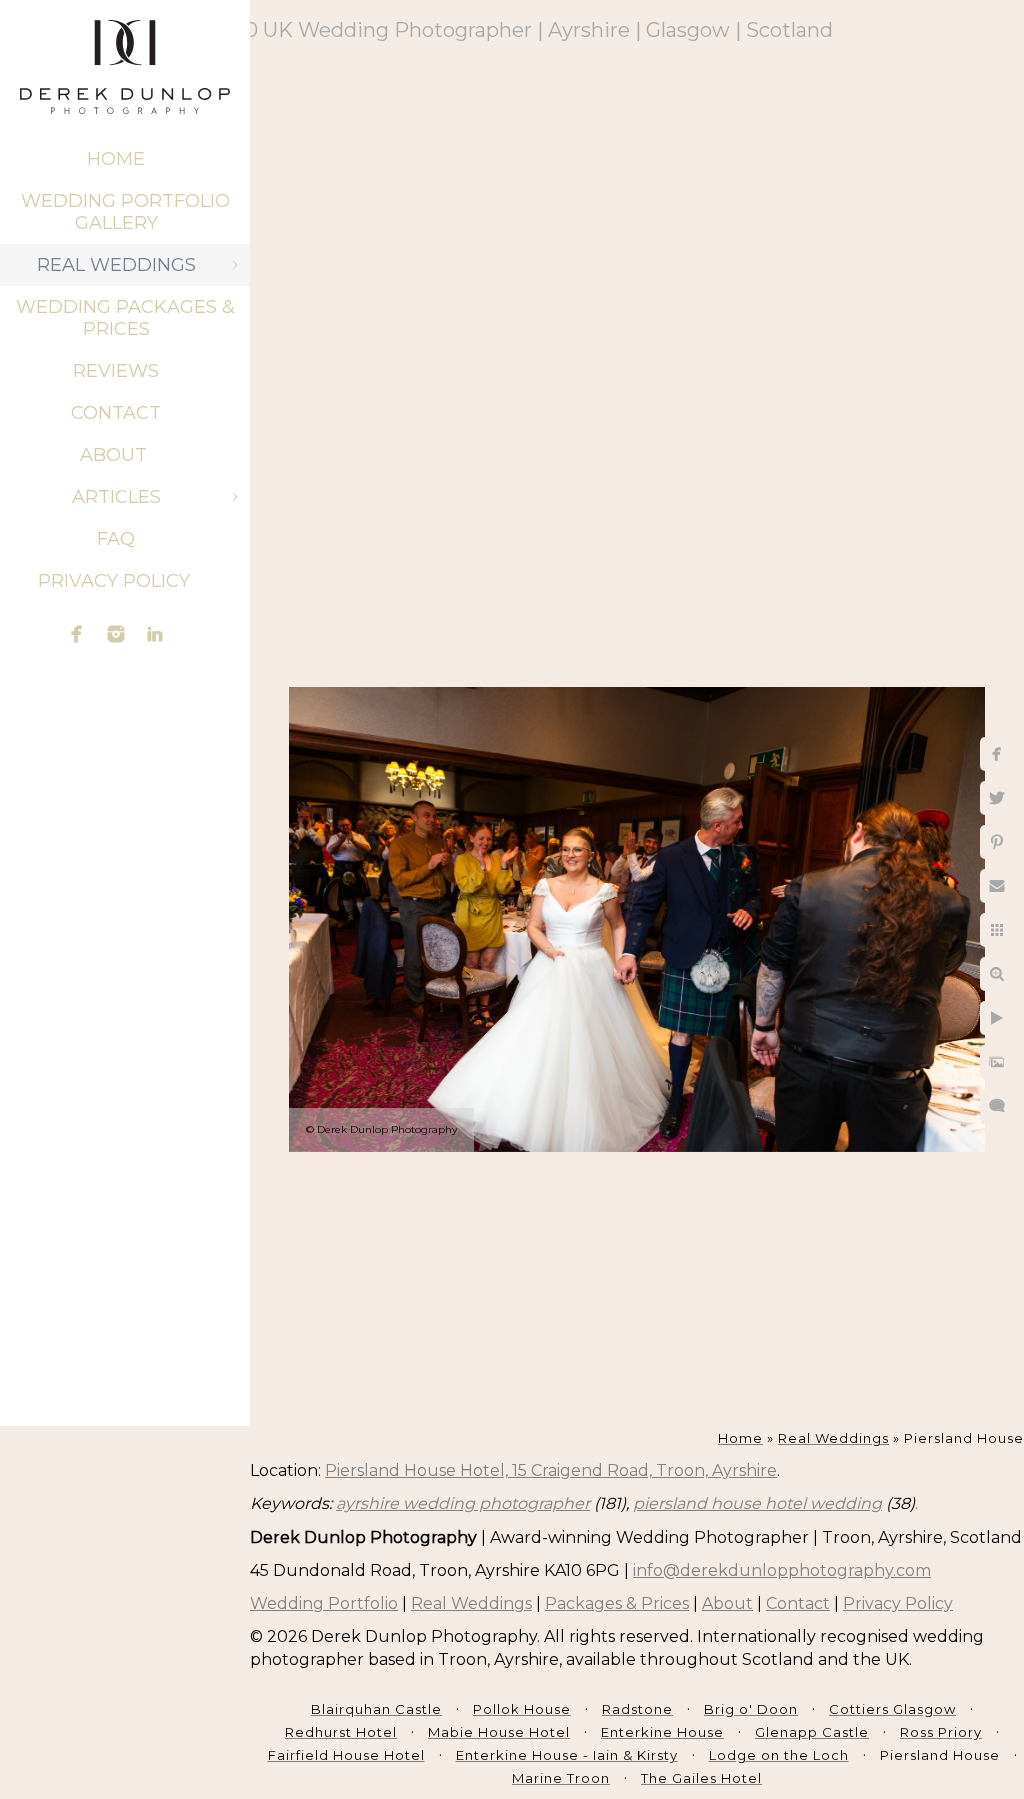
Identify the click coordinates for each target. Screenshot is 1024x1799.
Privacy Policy (116, 581)
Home (116, 159)
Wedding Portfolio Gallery (125, 212)
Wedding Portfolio (324, 1603)
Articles (116, 497)
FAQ (116, 539)
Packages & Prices (617, 1603)
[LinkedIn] (155, 634)
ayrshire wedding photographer (463, 1503)
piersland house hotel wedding (757, 1503)
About (116, 455)
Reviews (116, 371)
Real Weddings (116, 265)
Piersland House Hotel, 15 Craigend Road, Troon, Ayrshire (551, 1470)
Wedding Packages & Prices (125, 318)
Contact (116, 413)
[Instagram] (116, 634)
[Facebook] (77, 634)
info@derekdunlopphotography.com (782, 1570)
